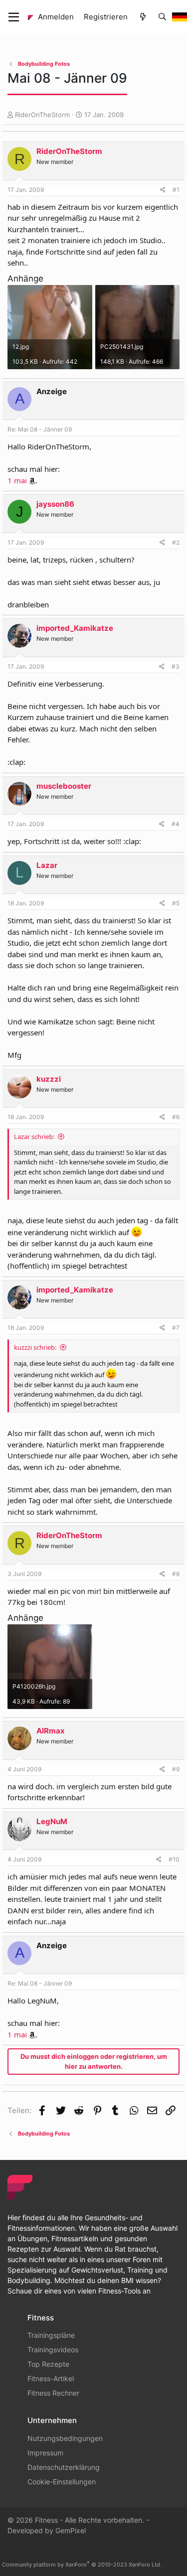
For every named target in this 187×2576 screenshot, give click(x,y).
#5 (176, 903)
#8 (176, 1574)
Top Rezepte (48, 2364)
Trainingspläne (51, 2335)
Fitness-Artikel (51, 2378)
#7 (176, 1328)
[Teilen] (163, 190)
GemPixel (71, 2530)
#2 (176, 542)
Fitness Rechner (53, 2393)
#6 (176, 1117)
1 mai (17, 480)
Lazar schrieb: (34, 1137)
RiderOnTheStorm (42, 115)
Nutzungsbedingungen (65, 2438)
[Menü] (14, 17)
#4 (176, 824)
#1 (176, 190)
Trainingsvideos (53, 2350)
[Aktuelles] (142, 17)
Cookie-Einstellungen (62, 2482)
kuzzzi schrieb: (35, 1347)
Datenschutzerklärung (64, 2467)
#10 (174, 1859)
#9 (176, 1769)
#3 (176, 666)
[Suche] (162, 17)
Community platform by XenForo (82, 2565)
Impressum (45, 2453)
